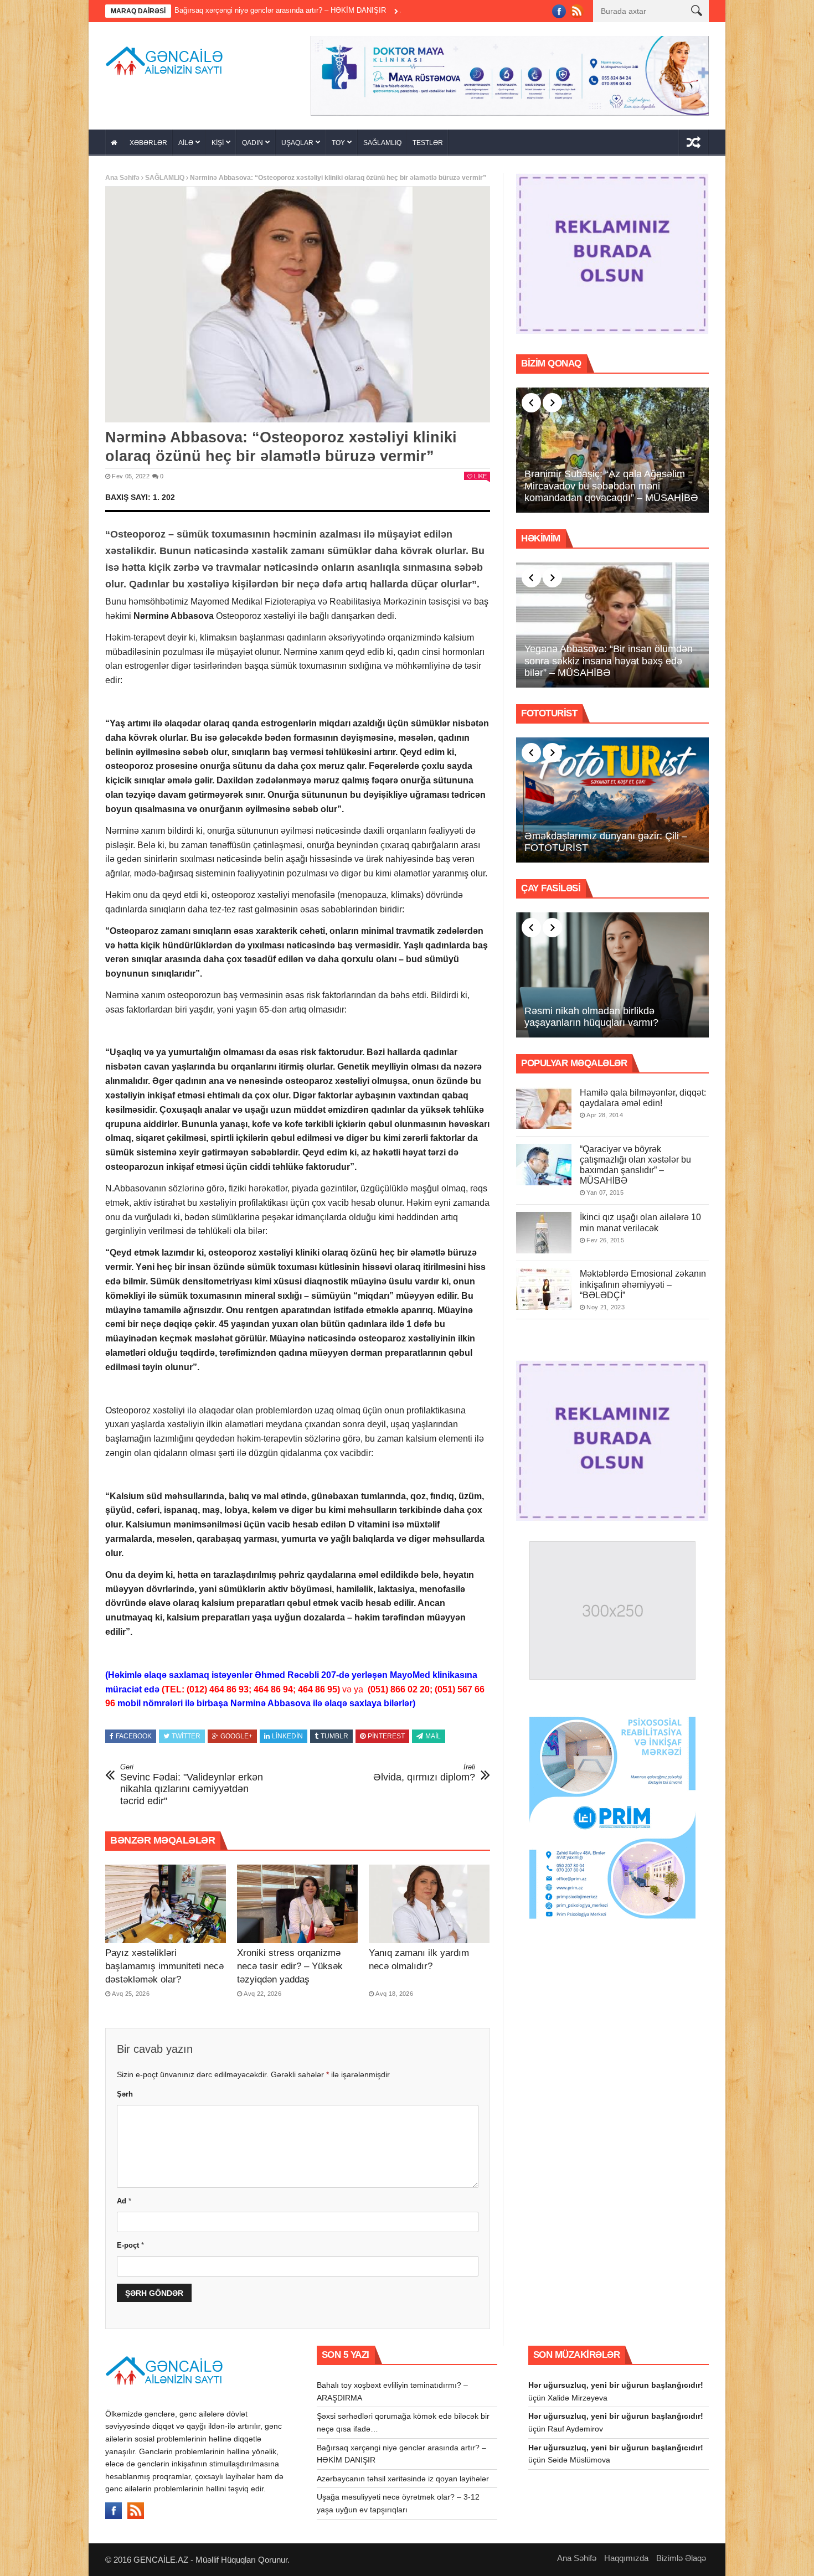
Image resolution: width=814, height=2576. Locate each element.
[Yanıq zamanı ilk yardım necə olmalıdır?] (429, 1901)
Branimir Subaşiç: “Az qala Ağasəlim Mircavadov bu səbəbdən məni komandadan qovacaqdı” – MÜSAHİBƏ (611, 482)
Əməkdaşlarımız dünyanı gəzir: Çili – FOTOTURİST (606, 838)
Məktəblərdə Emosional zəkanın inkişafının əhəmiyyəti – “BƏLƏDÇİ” (643, 1281)
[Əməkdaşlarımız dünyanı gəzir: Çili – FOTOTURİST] (612, 796)
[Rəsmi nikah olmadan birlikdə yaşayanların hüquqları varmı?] (612, 971)
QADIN (253, 139)
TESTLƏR (428, 139)
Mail (433, 1733)
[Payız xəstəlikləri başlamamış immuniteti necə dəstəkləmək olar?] (166, 1901)
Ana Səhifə (122, 174)
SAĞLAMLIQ (382, 139)
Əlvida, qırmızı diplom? (424, 1769)
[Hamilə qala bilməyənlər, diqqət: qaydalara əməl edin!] (544, 1104)
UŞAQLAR (297, 139)
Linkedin (287, 1733)
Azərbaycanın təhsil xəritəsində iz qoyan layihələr (362, 10)
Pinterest (386, 1733)
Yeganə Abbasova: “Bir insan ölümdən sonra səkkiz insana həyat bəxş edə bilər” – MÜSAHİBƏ (609, 657)
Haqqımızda (626, 2555)
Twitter (186, 1733)
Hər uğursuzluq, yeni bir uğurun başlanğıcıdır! (616, 2381)
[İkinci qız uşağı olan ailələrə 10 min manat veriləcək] (544, 1229)
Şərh (125, 2090)
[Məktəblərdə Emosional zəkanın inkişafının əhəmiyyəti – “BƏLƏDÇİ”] (544, 1286)
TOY (338, 139)
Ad (124, 2197)
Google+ (236, 1733)
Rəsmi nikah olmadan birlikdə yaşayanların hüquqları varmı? (591, 1013)
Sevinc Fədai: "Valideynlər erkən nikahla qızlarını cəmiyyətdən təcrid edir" (192, 1781)
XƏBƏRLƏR (148, 139)
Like (480, 472)
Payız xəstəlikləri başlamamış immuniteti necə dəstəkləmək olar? (164, 1962)
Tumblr (334, 1733)
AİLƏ (186, 139)
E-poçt (130, 2241)
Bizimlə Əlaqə (681, 2555)
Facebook (134, 1733)
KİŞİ (218, 139)
